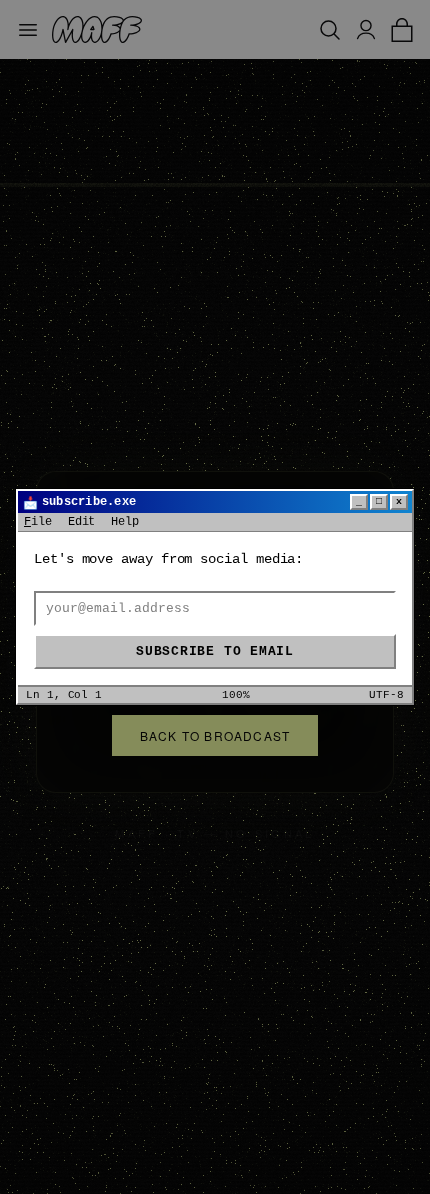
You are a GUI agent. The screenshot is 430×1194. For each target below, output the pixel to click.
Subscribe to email (215, 651)
